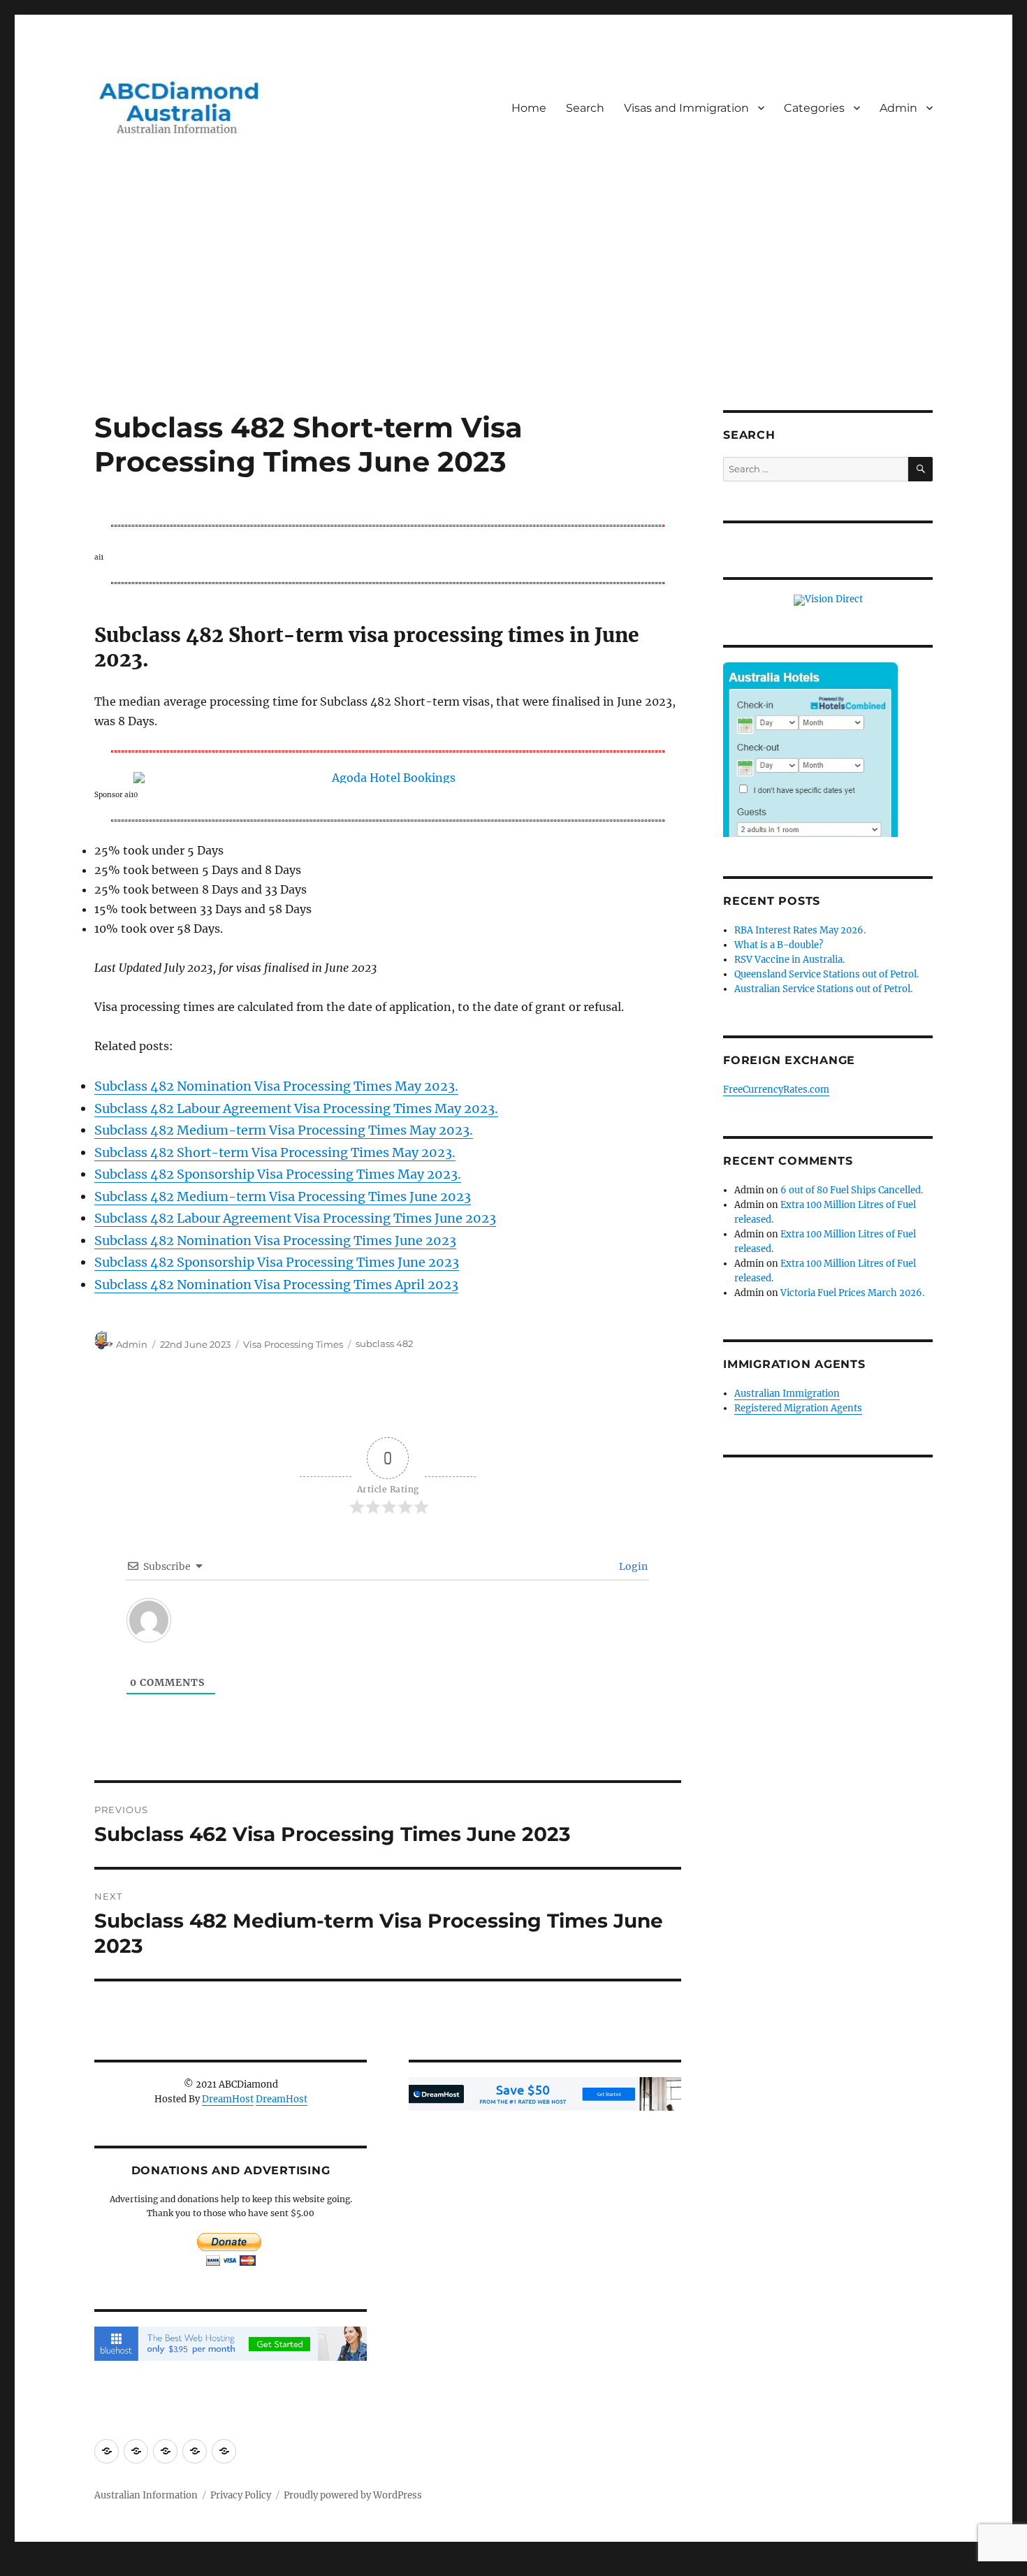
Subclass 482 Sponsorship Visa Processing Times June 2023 (277, 1262)
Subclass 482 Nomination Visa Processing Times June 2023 (275, 1240)
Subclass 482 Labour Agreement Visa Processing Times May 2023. (296, 1108)
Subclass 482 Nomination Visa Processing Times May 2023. (276, 1086)
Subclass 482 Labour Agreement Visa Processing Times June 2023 (295, 1218)
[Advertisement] (513, 307)
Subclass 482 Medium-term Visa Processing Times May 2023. (284, 1130)
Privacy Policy (241, 2495)
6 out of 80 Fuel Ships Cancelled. (852, 1190)
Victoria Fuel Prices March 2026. (852, 1293)
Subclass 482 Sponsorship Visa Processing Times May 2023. (278, 1174)
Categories (814, 108)
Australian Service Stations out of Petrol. (823, 989)
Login (632, 1566)
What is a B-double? (779, 945)
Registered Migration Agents (798, 1408)
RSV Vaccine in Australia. (789, 960)
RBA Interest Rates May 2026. (800, 930)
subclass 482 (384, 1344)
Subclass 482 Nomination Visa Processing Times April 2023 (276, 1285)
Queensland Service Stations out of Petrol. (826, 974)
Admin (898, 108)
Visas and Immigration (686, 108)
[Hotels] (810, 778)
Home (529, 108)
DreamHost (228, 2099)
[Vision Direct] (828, 600)
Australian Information (146, 2495)
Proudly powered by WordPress (353, 2495)
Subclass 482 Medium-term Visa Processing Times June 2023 (283, 1196)
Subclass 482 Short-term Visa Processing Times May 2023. (275, 1152)
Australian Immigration (787, 1393)
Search (585, 108)
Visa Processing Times (293, 1344)
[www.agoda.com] (388, 778)
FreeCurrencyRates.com (776, 1090)
